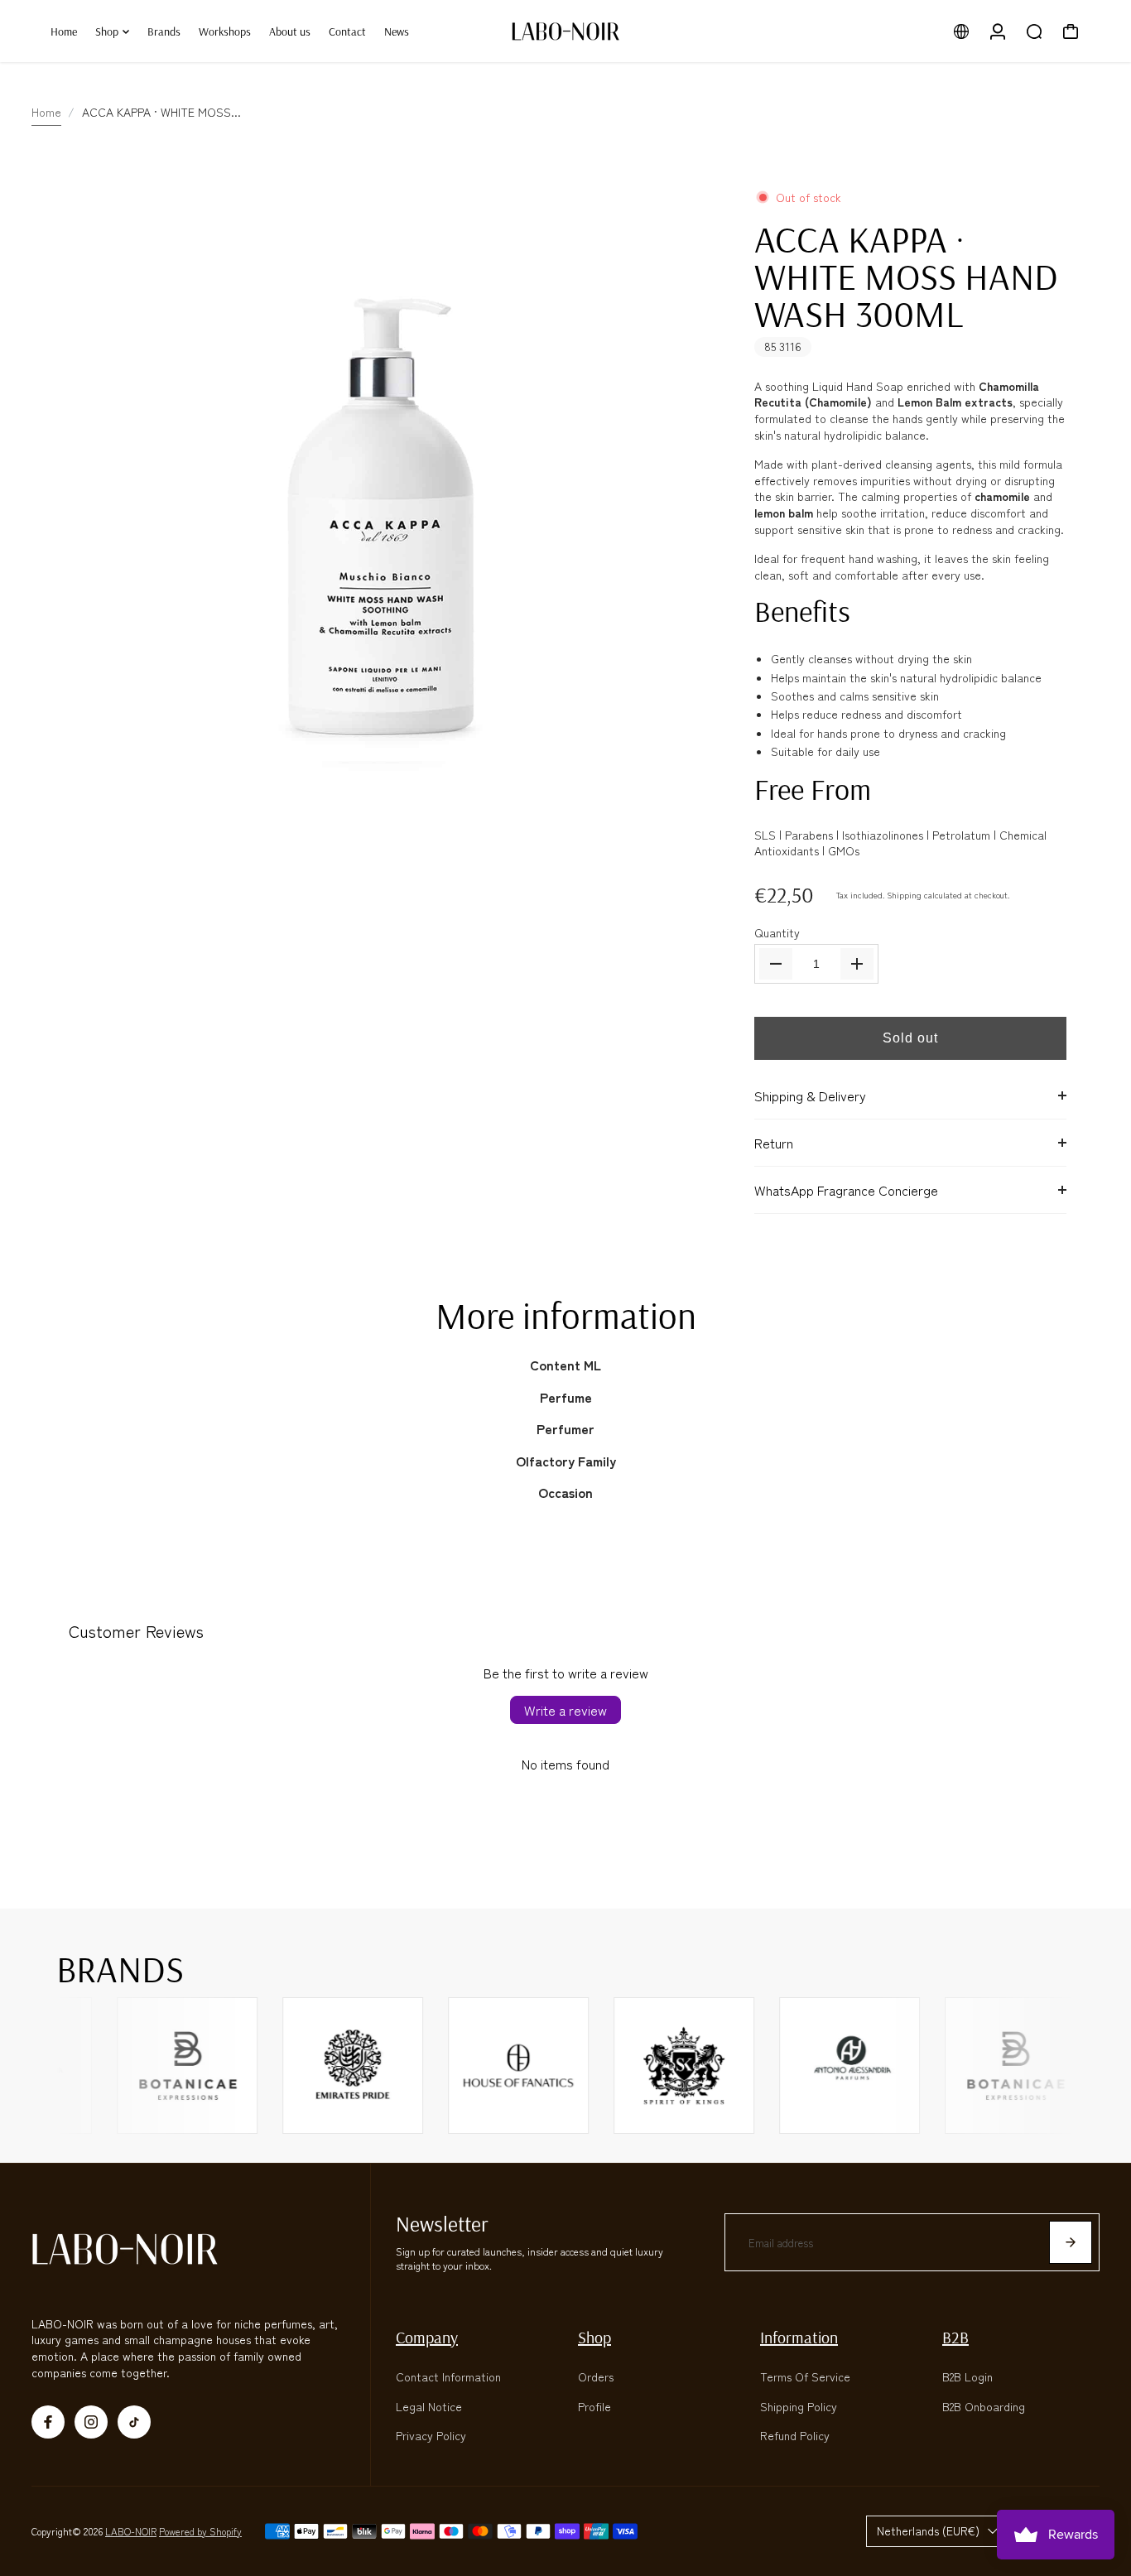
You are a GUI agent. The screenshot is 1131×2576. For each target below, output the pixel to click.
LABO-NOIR (131, 2531)
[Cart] (1071, 31)
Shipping (904, 895)
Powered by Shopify (200, 2531)
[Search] (1034, 31)
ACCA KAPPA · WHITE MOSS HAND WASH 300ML (906, 276)
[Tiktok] (134, 2422)
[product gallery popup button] (691, 835)
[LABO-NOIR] (565, 31)
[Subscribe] (1071, 2242)
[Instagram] (91, 2422)
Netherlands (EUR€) (928, 2530)
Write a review (565, 1710)
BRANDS (120, 1968)
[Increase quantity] (857, 964)
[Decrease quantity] (776, 964)
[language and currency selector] (961, 31)
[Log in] (998, 31)
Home (46, 112)
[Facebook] (48, 2422)
